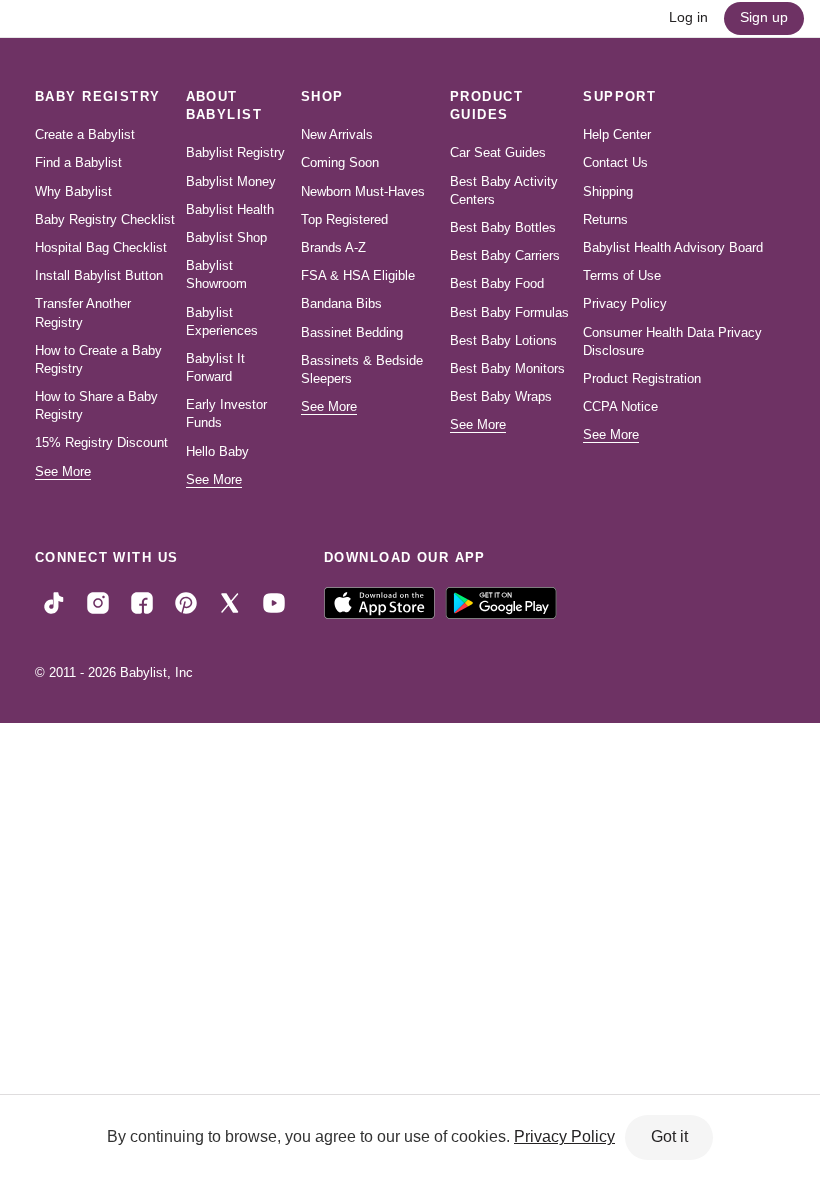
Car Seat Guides (498, 152)
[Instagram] (98, 602)
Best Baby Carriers (505, 255)
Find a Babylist (78, 162)
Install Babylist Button (99, 275)
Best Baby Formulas (509, 312)
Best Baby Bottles (503, 227)
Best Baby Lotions (503, 340)
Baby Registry (98, 96)
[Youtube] (274, 602)
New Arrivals (337, 134)
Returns (605, 219)
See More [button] (63, 471)
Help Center (617, 134)
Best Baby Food (497, 283)
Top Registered (344, 219)
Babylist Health (230, 209)
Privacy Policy (625, 303)
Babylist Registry (235, 152)
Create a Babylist (85, 134)
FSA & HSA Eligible (358, 275)
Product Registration (642, 378)
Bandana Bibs (341, 303)
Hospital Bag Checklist (101, 247)
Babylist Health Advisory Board (673, 247)
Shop (322, 96)
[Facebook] (142, 602)
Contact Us (615, 162)
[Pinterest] (186, 602)
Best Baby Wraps (501, 396)
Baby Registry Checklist (105, 219)
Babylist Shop (226, 237)
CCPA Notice (620, 406)
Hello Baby (217, 451)
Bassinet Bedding (352, 332)
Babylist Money (231, 181)
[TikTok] (54, 602)
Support (619, 96)
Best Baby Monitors (507, 368)
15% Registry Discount (101, 442)
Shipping (608, 191)
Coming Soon (340, 162)
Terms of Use (622, 275)
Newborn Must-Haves (363, 191)
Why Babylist (73, 191)
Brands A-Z (333, 247)
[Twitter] (230, 602)
